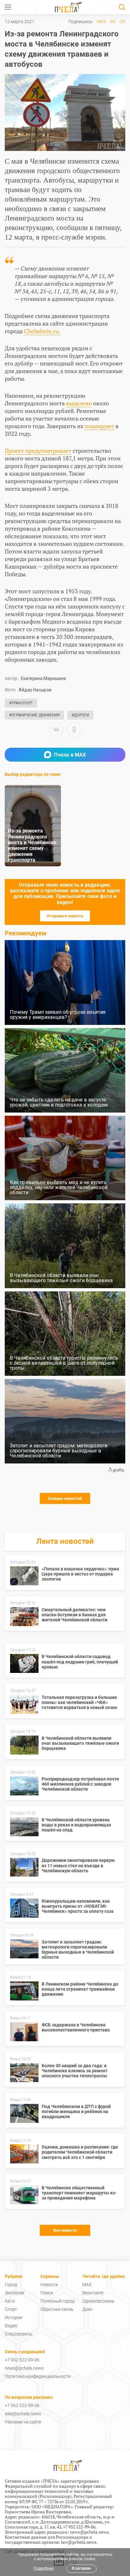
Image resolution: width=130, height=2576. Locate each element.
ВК (113, 22)
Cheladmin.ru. (42, 331)
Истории (14, 2317)
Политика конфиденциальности (38, 2376)
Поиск (47, 2293)
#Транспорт (21, 703)
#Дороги (80, 715)
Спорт (11, 2309)
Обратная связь (57, 2309)
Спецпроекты (19, 2334)
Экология (15, 2293)
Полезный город (57, 2301)
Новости (49, 2285)
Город (11, 2285)
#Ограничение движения (34, 715)
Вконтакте (93, 2293)
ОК (122, 22)
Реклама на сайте (23, 2422)
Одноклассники (98, 2301)
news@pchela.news (24, 2368)
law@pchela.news (79, 2542)
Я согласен (81, 2568)
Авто (10, 2301)
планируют (99, 426)
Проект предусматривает (38, 451)
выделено (79, 403)
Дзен (87, 2309)
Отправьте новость (65, 916)
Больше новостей (65, 1498)
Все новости (65, 2230)
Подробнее (44, 2568)
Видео (11, 2326)
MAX (102, 22)
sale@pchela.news (23, 2414)
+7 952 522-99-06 (22, 2360)
